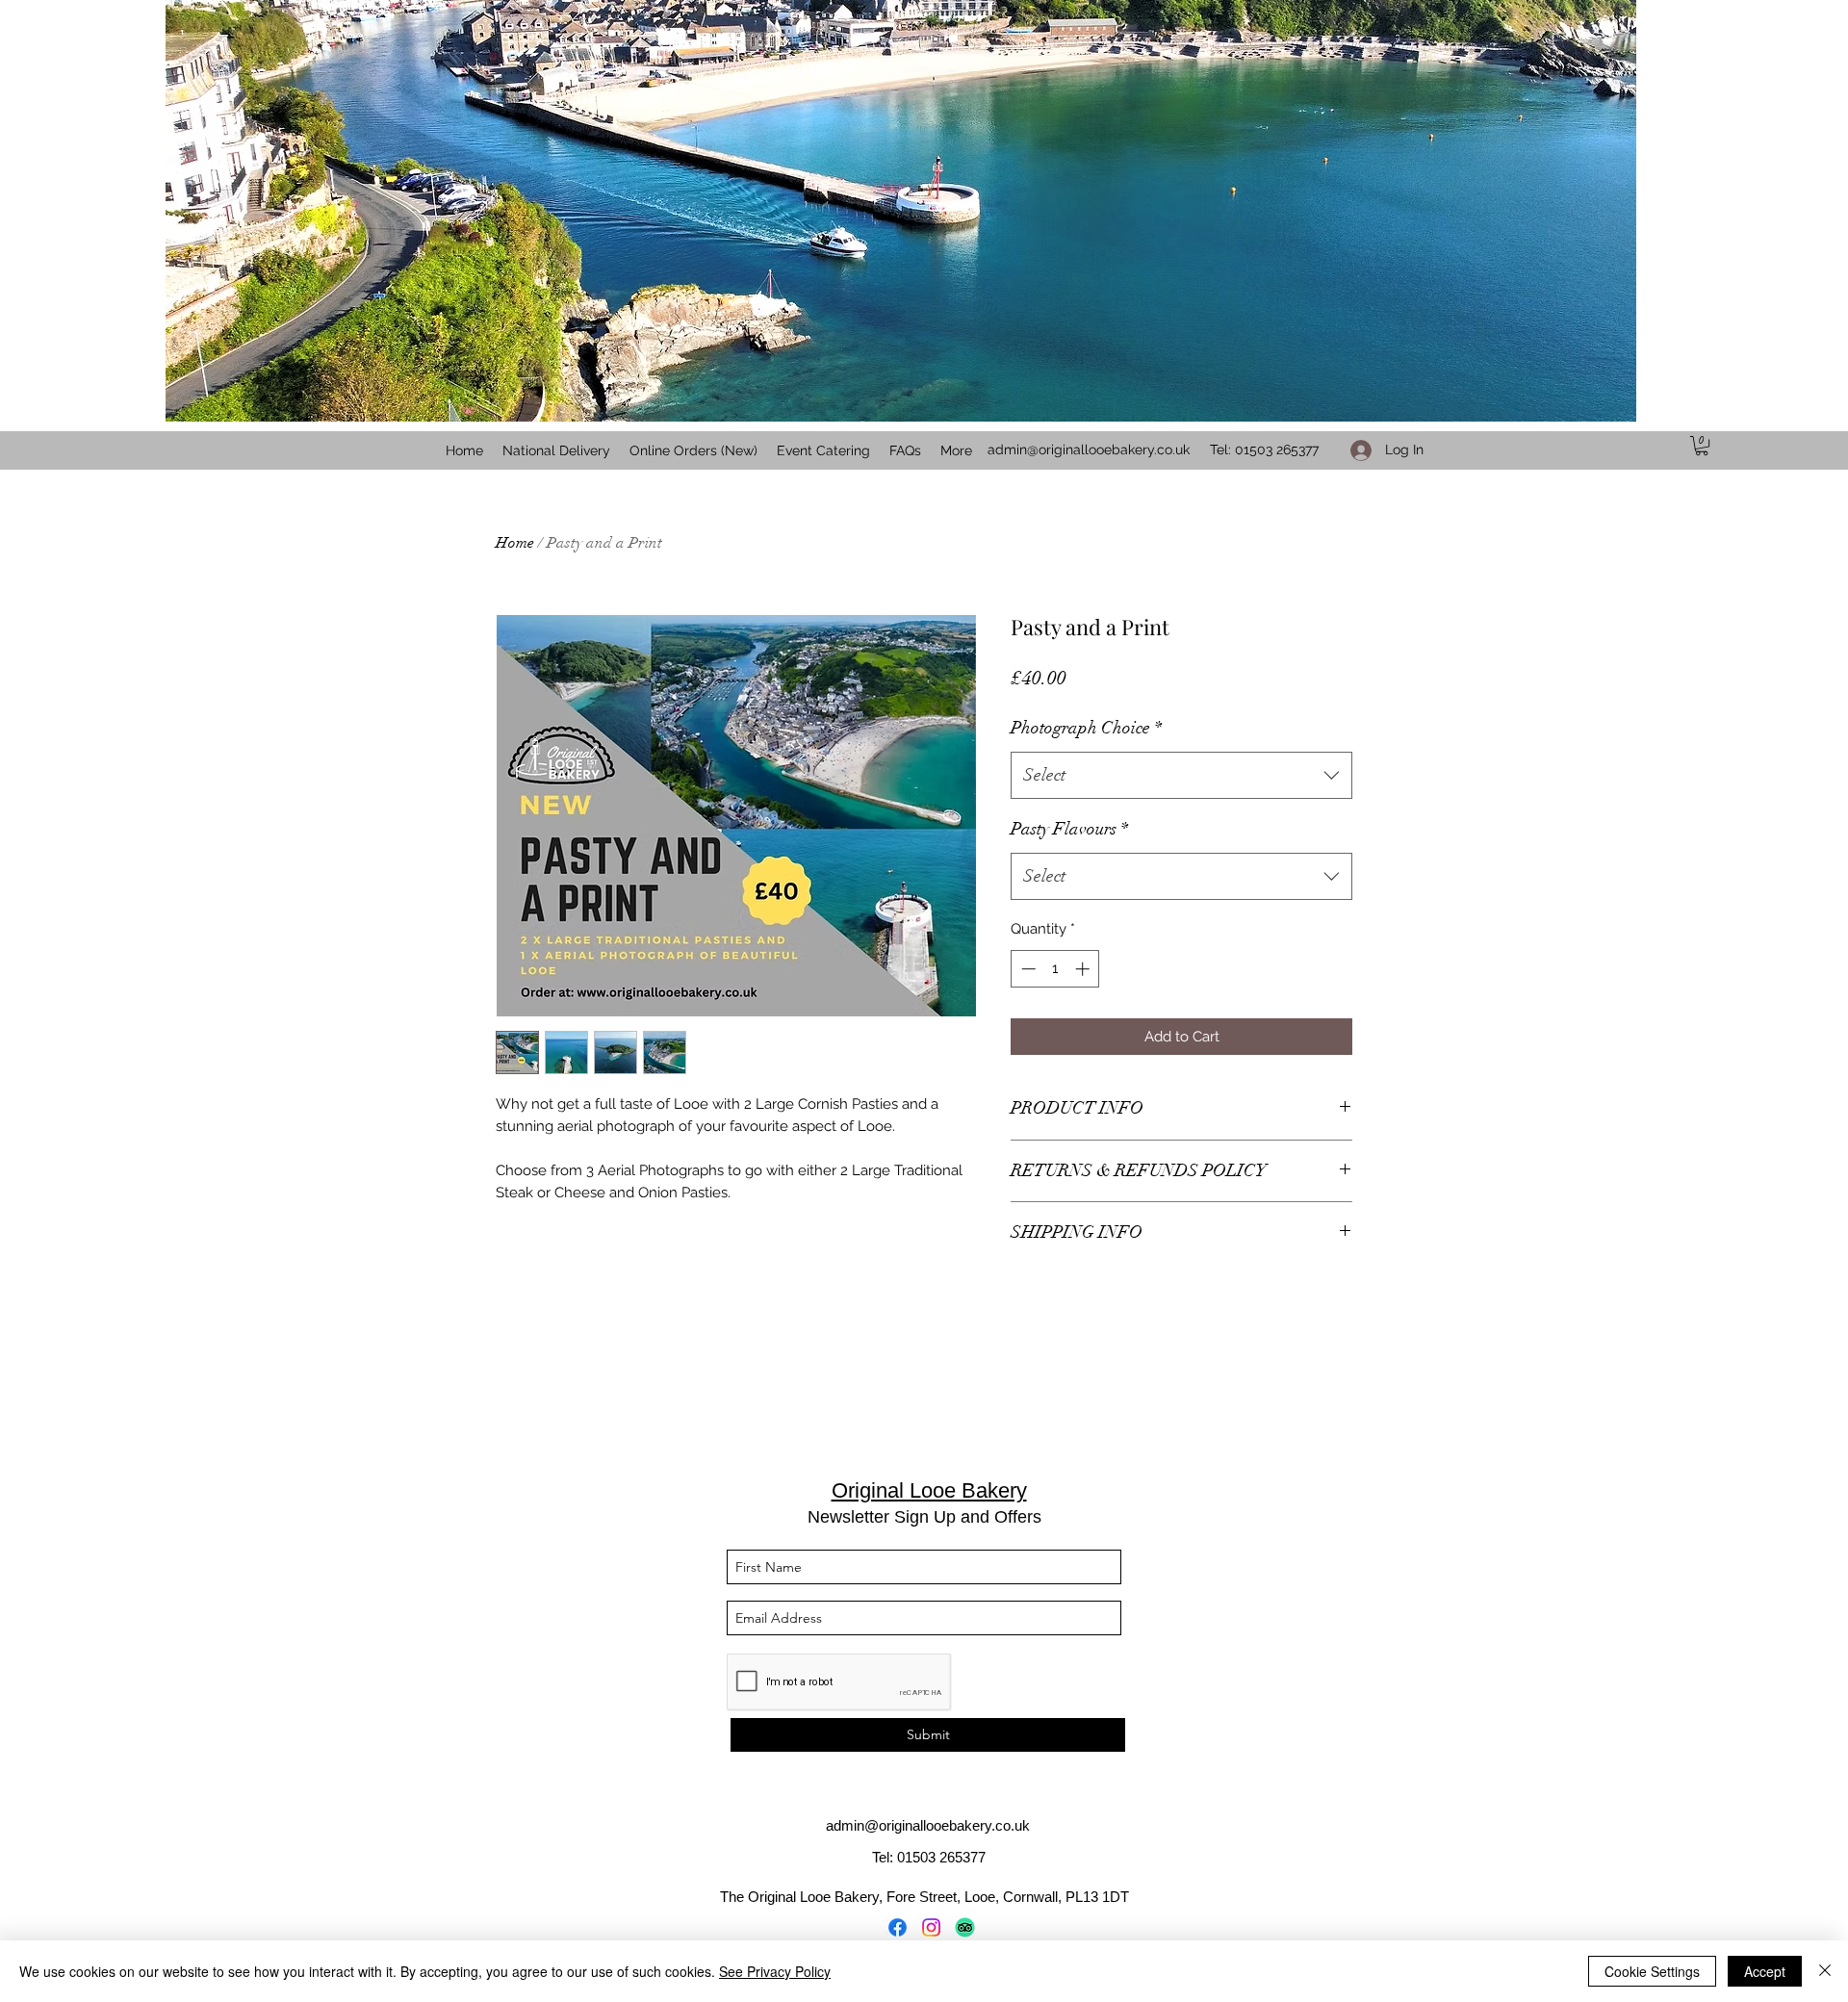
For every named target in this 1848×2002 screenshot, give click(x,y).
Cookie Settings (1652, 1971)
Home (515, 543)
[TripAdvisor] (965, 1927)
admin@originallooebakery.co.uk (1089, 449)
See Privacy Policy (775, 1971)
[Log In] (1355, 450)
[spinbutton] (1055, 969)
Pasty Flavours (1069, 829)
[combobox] (1181, 776)
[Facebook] (898, 1927)
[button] (1702, 446)
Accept (1765, 1971)
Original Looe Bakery (929, 1490)
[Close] (1825, 1971)
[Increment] (1084, 969)
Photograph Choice (1086, 728)
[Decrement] (1027, 969)
